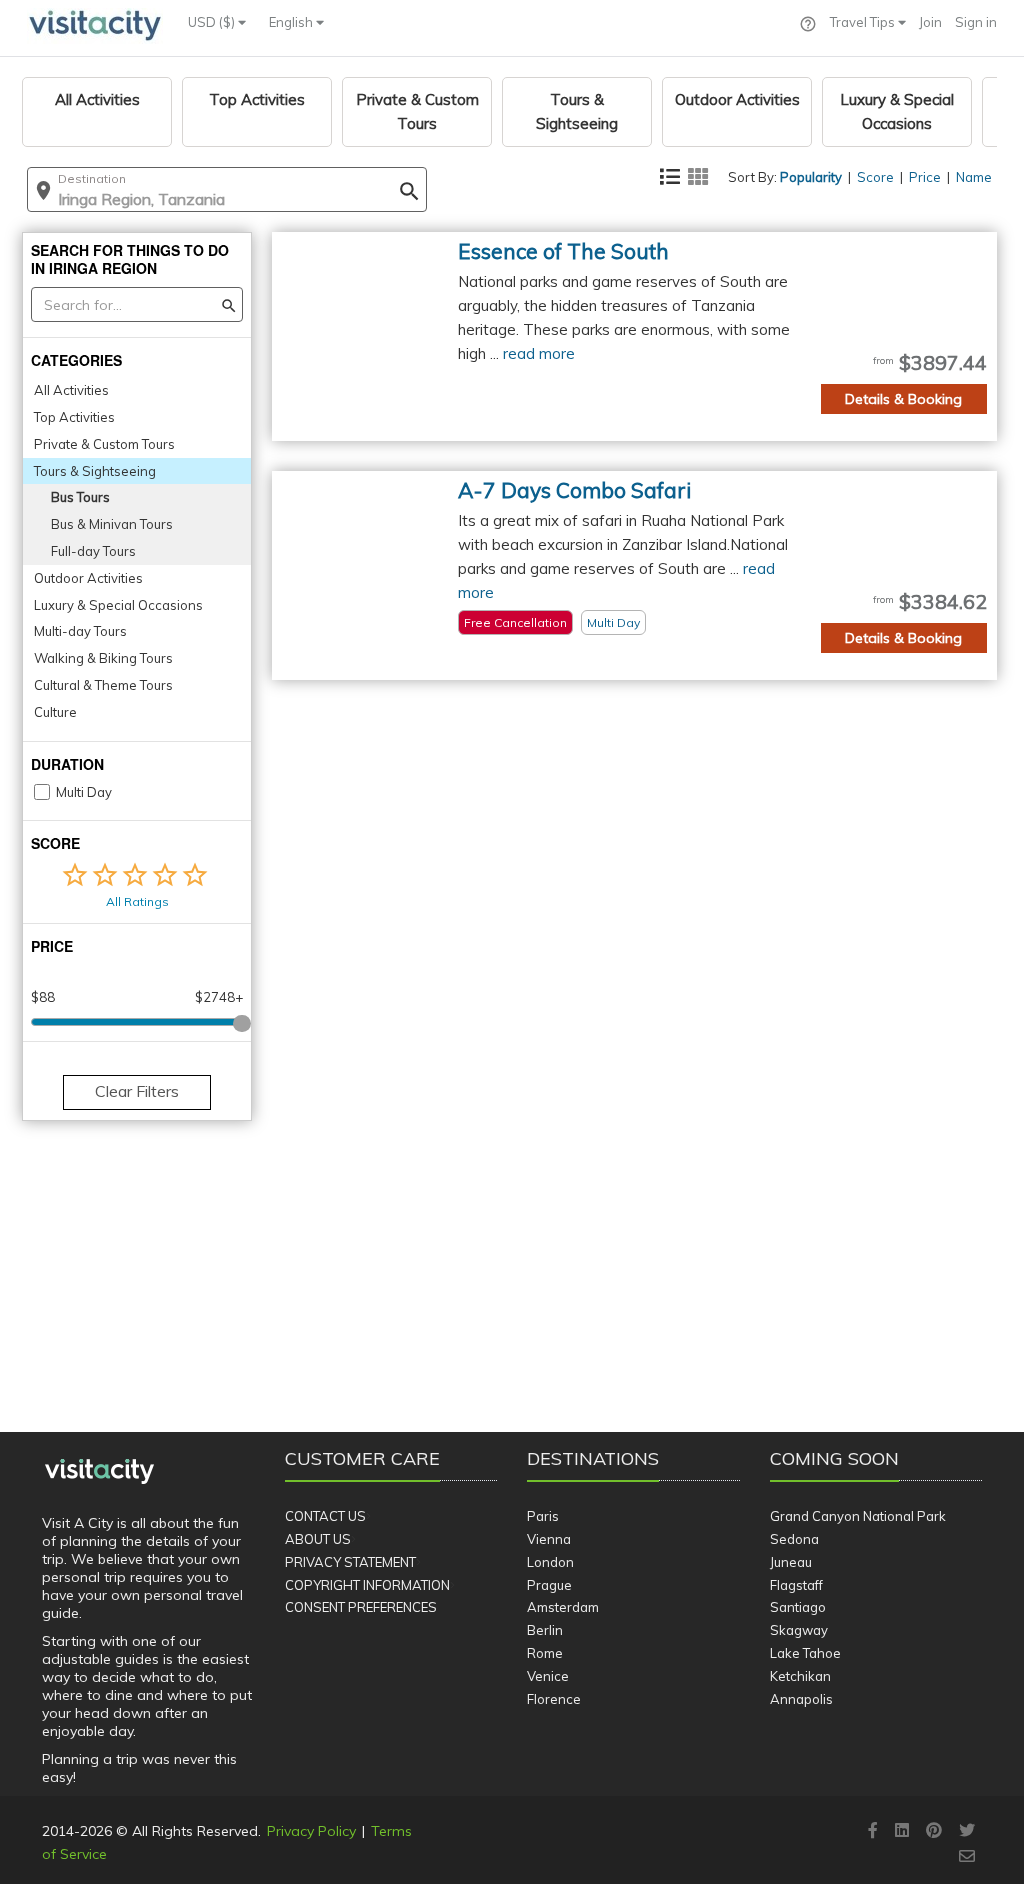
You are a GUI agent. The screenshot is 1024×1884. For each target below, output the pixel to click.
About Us (318, 1539)
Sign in (976, 22)
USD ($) (213, 22)
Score (875, 177)
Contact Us (325, 1516)
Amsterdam (563, 1607)
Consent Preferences (361, 1607)
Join (930, 22)
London (550, 1562)
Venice (548, 1676)
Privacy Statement (350, 1562)
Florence (554, 1699)
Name (974, 177)
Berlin (545, 1630)
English (292, 22)
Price (925, 177)
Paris (543, 1516)
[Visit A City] (99, 1472)
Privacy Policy (311, 1831)
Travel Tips (864, 22)
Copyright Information (367, 1585)
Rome (545, 1653)
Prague (549, 1585)
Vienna (549, 1539)
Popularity (811, 177)
